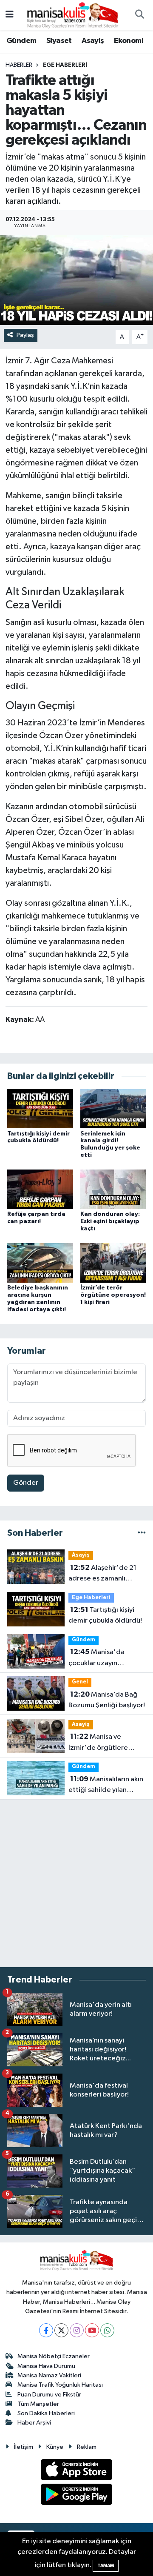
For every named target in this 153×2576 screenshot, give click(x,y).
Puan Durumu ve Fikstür (49, 2395)
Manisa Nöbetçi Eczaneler (54, 2356)
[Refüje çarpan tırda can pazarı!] (40, 1189)
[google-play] (77, 2496)
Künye (55, 2447)
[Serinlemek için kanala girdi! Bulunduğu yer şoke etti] (113, 1108)
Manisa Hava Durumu (46, 2366)
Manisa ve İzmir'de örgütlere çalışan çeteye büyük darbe (101, 1743)
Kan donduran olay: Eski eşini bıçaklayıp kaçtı (110, 1221)
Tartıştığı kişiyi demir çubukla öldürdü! (105, 1615)
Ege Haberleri (65, 65)
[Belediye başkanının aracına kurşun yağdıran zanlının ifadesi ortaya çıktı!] (40, 1263)
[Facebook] (46, 2330)
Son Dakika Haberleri (46, 2413)
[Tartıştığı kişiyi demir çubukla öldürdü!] (40, 1108)
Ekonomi (129, 41)
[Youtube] (92, 2330)
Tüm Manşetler (38, 2404)
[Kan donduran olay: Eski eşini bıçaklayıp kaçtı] (113, 1189)
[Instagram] (77, 2330)
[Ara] (139, 15)
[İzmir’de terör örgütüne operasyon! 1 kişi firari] (113, 1263)
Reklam (87, 2447)
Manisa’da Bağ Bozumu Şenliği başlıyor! (107, 1700)
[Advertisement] (76, 1883)
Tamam (106, 2566)
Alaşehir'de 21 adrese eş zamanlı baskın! (102, 1574)
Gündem (21, 41)
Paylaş (25, 335)
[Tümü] (142, 1533)
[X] (61, 2330)
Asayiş (93, 41)
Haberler (19, 65)
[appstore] (77, 2471)
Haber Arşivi (34, 2423)
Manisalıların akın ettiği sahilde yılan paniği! (106, 1786)
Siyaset (59, 41)
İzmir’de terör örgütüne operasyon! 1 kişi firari (113, 1295)
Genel (80, 1682)
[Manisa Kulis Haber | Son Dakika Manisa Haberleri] (73, 15)
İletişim (24, 2447)
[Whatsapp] (107, 2330)
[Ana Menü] (10, 15)
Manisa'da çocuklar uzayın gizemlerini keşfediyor (104, 1658)
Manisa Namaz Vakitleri (49, 2375)
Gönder (26, 1483)
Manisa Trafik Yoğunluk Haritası (60, 2385)
